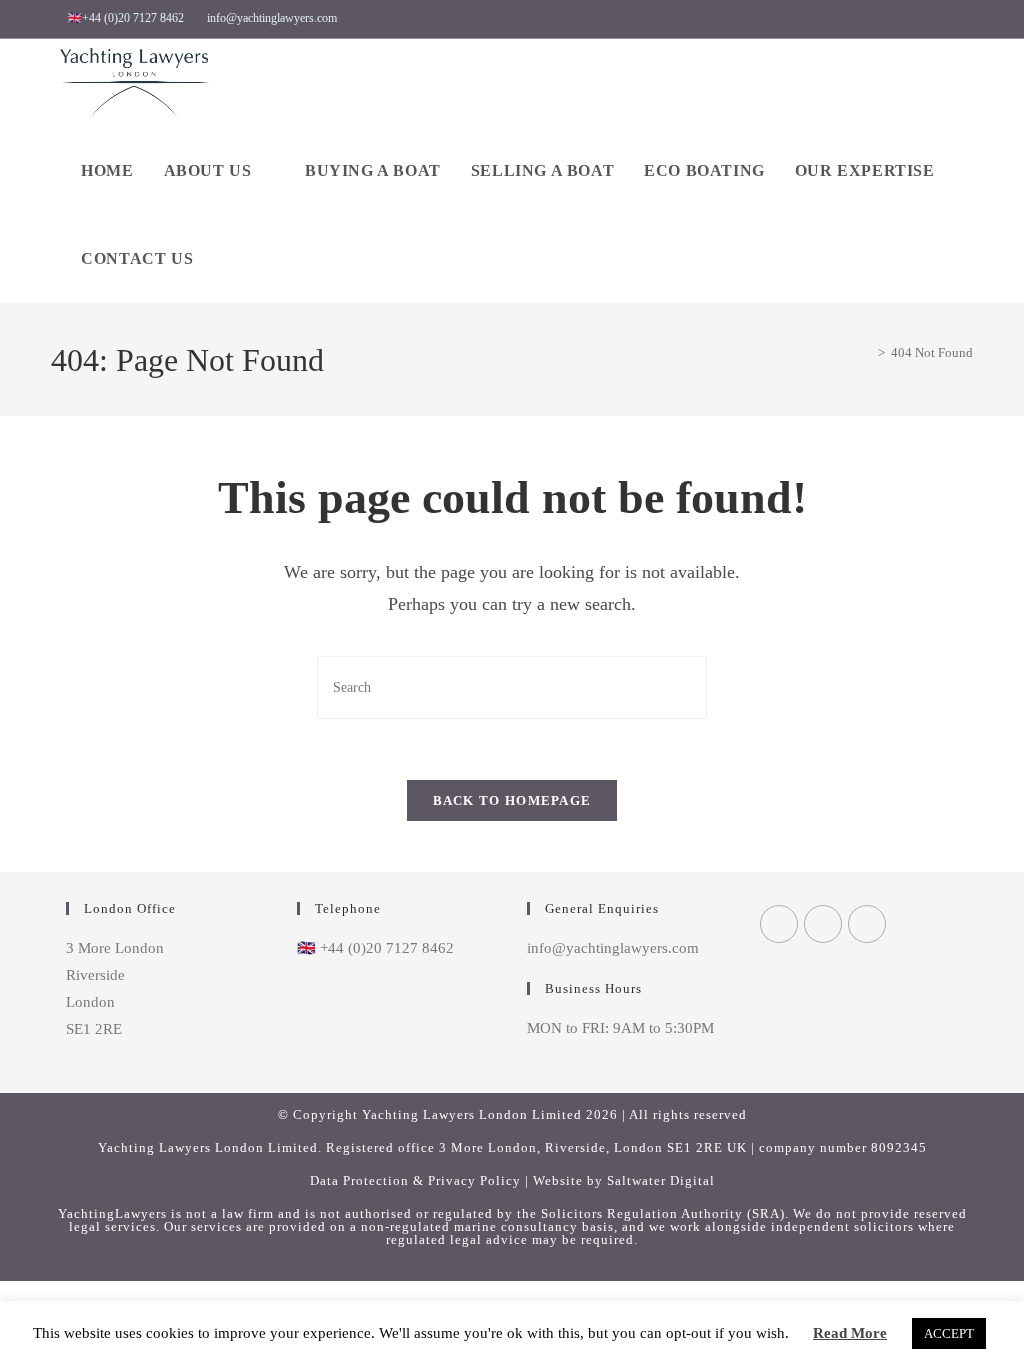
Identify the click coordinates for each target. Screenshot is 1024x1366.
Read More (850, 1333)
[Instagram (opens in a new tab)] (914, 19)
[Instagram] (823, 924)
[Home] (867, 352)
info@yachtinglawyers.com (272, 18)
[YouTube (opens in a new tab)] (963, 19)
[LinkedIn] (867, 924)
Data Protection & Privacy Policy (415, 1180)
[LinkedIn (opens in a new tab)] (940, 19)
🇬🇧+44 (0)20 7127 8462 (125, 18)
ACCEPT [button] (949, 1333)
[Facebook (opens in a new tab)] (876, 19)
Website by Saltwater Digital (624, 1180)
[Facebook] (779, 924)
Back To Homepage (512, 800)
